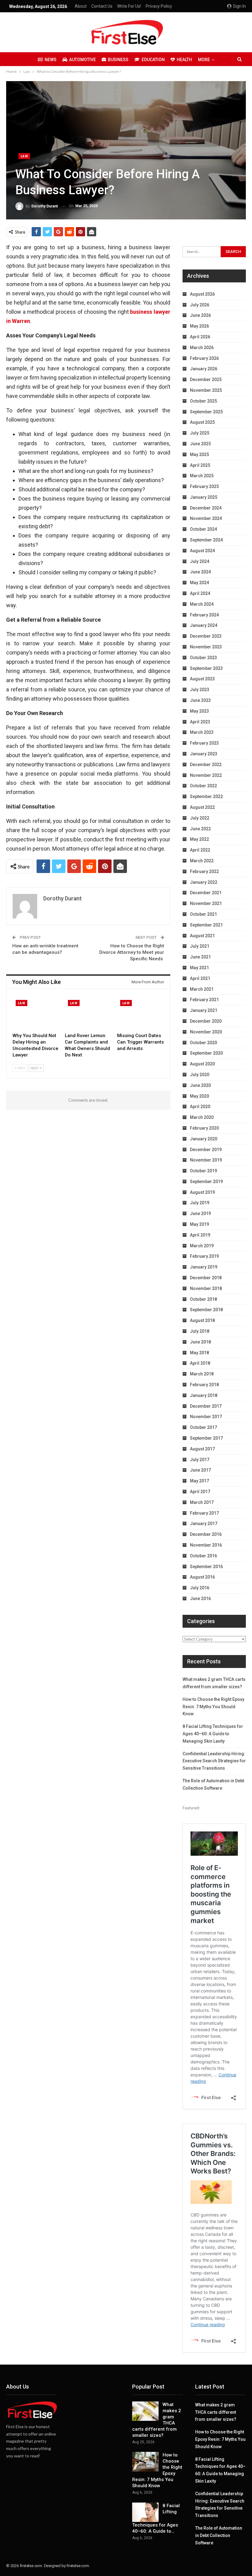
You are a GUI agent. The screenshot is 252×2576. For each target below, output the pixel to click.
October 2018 (203, 1299)
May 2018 (199, 1353)
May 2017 (199, 1481)
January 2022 (204, 882)
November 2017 (206, 1417)
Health (184, 60)
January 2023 (204, 754)
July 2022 (200, 818)
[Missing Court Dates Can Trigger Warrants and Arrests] (140, 1013)
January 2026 (204, 369)
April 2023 (200, 722)
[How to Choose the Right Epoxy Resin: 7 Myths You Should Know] (145, 2462)
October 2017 (203, 1427)
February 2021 (204, 1000)
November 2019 (206, 1160)
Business (118, 60)
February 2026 (204, 358)
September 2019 (206, 1182)
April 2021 (200, 978)
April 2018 (200, 1363)
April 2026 (200, 337)
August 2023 (202, 679)
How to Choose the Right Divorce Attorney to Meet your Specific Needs (132, 952)
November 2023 (206, 647)
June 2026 (200, 315)
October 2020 (203, 1043)
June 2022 (200, 829)
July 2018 (200, 1331)
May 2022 (199, 839)
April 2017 (200, 1492)
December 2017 (206, 1406)
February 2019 (204, 1256)
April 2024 (200, 593)
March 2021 (202, 989)
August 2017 (202, 1449)
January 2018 (204, 1395)
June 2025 (200, 444)
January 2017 (204, 1524)
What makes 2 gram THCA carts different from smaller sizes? (216, 2412)
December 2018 (206, 1278)
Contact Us (102, 6)
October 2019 (203, 1171)
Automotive (83, 60)
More (204, 60)
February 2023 (204, 743)
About (81, 6)
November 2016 (206, 1545)
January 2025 (204, 497)
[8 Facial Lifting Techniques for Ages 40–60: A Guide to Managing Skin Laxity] (145, 2512)
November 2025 (206, 390)
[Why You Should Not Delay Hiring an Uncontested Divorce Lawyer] (36, 1013)
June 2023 (200, 700)
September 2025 (206, 412)
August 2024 (202, 551)
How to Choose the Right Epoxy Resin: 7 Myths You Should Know (213, 1707)
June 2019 (200, 1213)
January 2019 (204, 1267)
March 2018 (202, 1374)
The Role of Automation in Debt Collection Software (219, 2535)
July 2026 (200, 305)
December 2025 (206, 380)
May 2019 (199, 1224)
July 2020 (200, 1075)
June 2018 (200, 1342)
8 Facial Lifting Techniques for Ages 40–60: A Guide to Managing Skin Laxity (213, 1734)
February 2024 (204, 615)
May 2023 (199, 711)
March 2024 (202, 604)
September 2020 (206, 1053)
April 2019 (200, 1235)
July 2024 (200, 561)
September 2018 (206, 1310)
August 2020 (202, 1064)
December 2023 (206, 636)
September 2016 (206, 1567)
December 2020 (206, 1021)
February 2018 (204, 1385)
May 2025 (199, 454)
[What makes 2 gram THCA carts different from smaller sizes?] (145, 2411)
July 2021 (200, 946)
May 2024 (199, 583)
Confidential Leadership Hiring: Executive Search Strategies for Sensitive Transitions (214, 1761)
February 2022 (204, 871)
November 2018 (206, 1288)
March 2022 (202, 861)
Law (24, 156)
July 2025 (200, 433)
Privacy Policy (159, 6)
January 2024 (204, 625)
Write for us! (129, 6)
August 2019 (202, 1192)
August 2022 (202, 807)
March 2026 (202, 348)
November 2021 (206, 903)
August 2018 (202, 1320)
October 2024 (203, 529)
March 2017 (202, 1502)
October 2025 (203, 401)
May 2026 (199, 326)
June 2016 (200, 1599)
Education (153, 60)
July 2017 (200, 1460)
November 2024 (206, 518)
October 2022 (203, 786)
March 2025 (202, 476)
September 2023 (206, 668)
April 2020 (200, 1107)
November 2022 (206, 775)
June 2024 (200, 572)
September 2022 (206, 796)
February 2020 (204, 1128)
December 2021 (206, 893)
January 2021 (204, 1010)
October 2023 (203, 658)
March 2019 (202, 1246)
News (51, 60)
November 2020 (206, 1032)
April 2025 (200, 465)
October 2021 (203, 914)
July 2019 (200, 1203)
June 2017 (200, 1470)
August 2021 (202, 936)
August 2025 (202, 422)
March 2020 (202, 1117)
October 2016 (203, 1556)
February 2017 (204, 1513)
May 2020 (199, 1096)
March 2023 (202, 732)
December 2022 (206, 765)
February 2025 (204, 486)
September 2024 (206, 540)
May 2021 (199, 968)
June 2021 (200, 957)
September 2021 (206, 925)
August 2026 (202, 294)
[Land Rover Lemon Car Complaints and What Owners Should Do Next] (88, 1013)
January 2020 (204, 1139)
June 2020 (200, 1085)
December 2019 (206, 1150)
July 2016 (200, 1588)
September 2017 (206, 1438)
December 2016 (206, 1534)
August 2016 (202, 1577)
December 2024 (206, 508)
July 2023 (200, 690)
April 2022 (200, 850)
